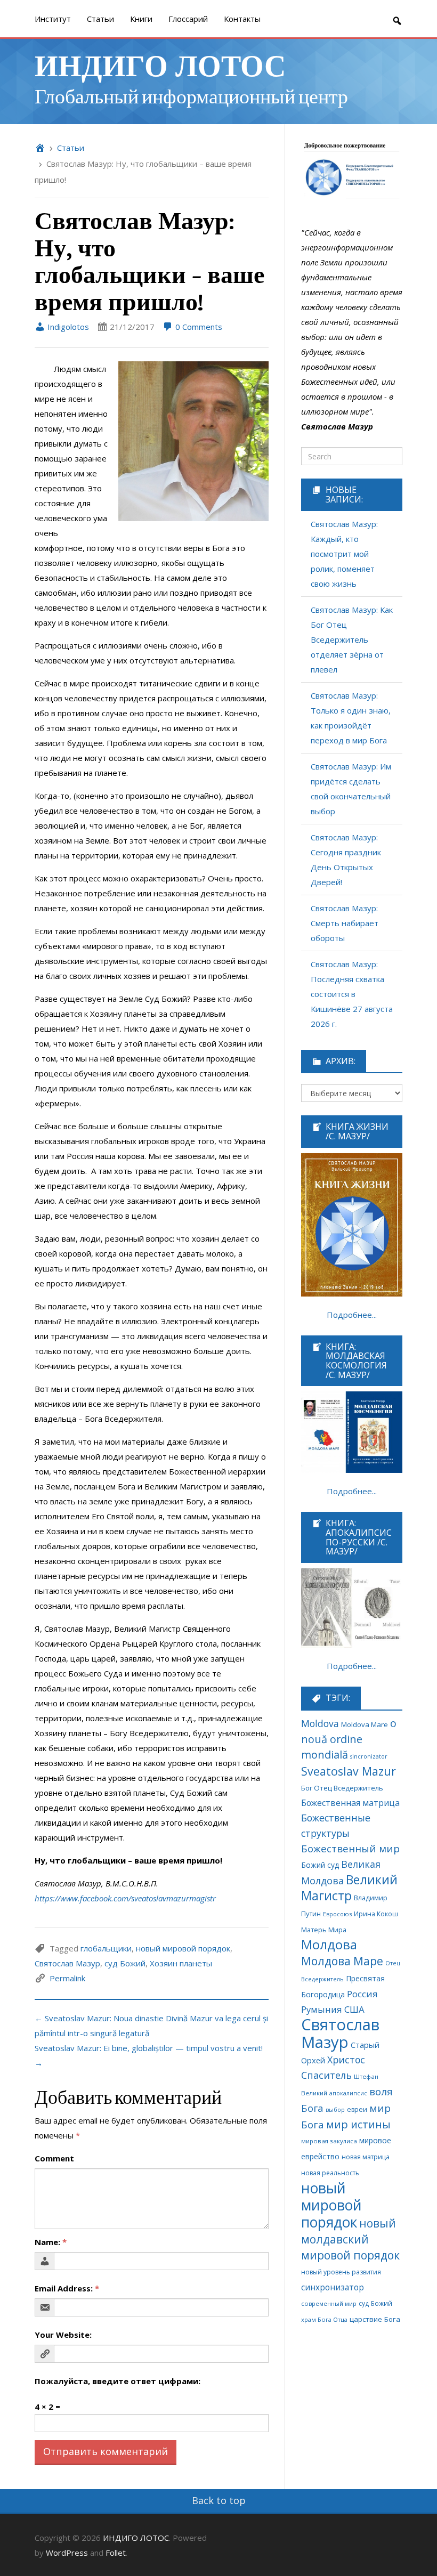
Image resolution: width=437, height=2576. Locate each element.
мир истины (358, 2124)
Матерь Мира (324, 1930)
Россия (362, 1994)
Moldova (320, 1723)
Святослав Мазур (67, 1963)
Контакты (242, 19)
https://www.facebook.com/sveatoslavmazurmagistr (125, 1898)
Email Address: (67, 2288)
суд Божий (125, 1963)
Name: (51, 2242)
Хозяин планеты (181, 1963)
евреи (357, 2109)
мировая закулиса (329, 2141)
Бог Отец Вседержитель (342, 1788)
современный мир (329, 2303)
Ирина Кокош (376, 1914)
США (354, 2009)
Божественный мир (350, 1849)
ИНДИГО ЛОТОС (160, 64)
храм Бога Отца (324, 2319)
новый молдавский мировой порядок (350, 2239)
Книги (141, 19)
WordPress (67, 2553)
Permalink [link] (67, 1978)
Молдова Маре (342, 1961)
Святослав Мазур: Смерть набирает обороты (345, 923)
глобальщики (106, 1948)
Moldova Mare (365, 1724)
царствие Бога (375, 2319)
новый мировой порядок (183, 1948)
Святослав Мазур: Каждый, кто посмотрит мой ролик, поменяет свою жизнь (344, 554)
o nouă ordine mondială (349, 1739)
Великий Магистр (349, 1888)
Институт (53, 19)
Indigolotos (67, 327)
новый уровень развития (341, 2272)
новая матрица (366, 2157)
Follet (116, 2553)
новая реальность (330, 2173)
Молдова (329, 1945)
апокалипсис (348, 2093)
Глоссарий (188, 19)
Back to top (219, 2500)
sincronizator (369, 1756)
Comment (54, 2158)
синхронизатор (333, 2287)
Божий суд (320, 1865)
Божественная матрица (350, 1803)
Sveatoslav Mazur (349, 1771)
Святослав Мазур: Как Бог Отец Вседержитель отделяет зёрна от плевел (352, 639)
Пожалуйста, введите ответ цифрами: (118, 2381)
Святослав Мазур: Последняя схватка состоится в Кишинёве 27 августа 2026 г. (352, 994)
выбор (335, 2110)
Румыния (322, 2009)
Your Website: (63, 2335)
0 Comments (198, 327)
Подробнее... (352, 1315)
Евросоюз (337, 1914)
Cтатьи (100, 19)
